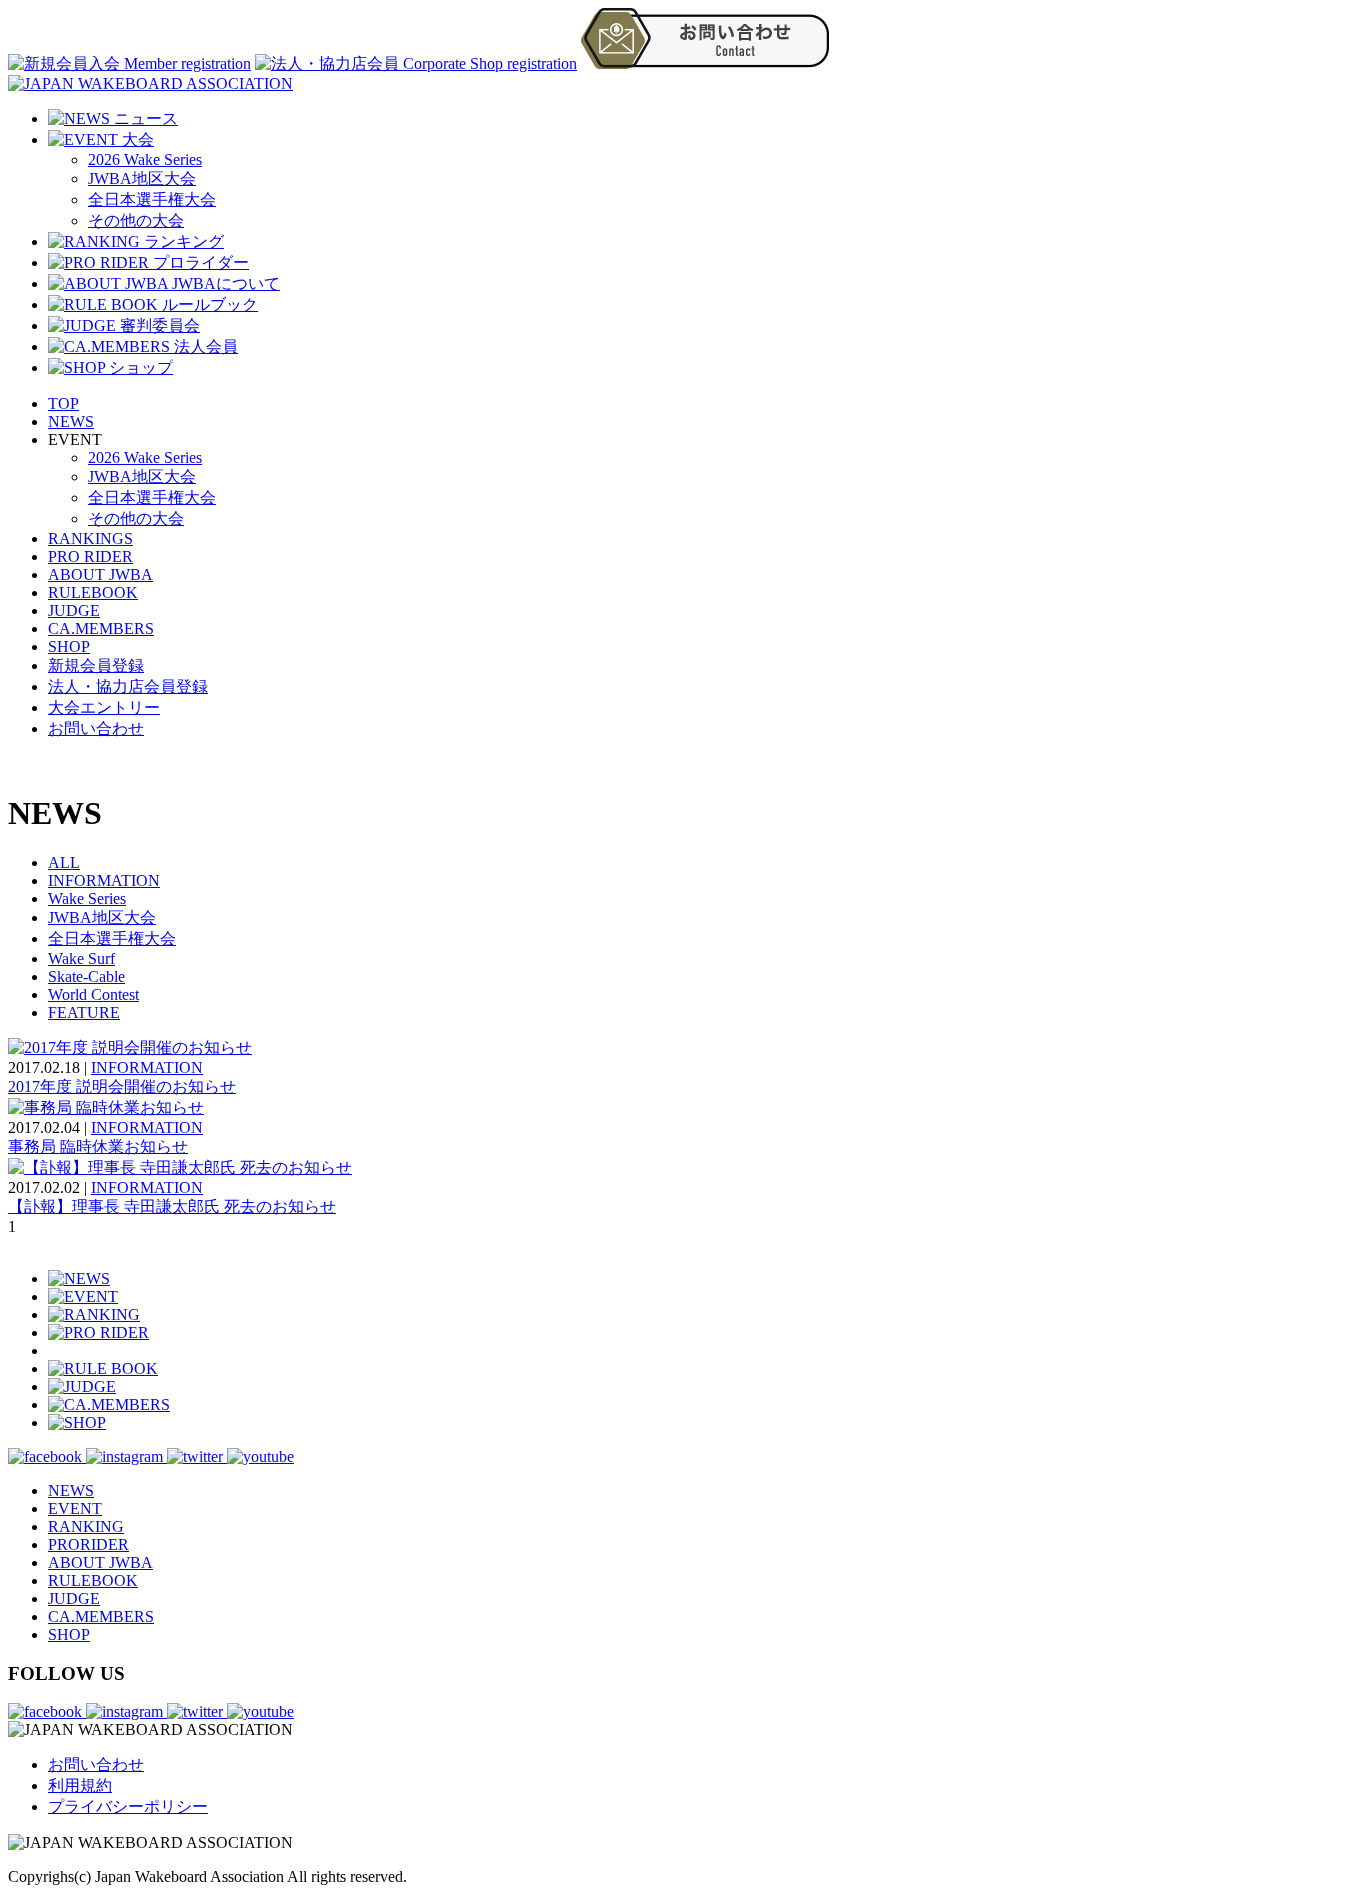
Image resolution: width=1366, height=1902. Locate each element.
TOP (63, 403)
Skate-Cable (86, 976)
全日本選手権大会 (152, 199)
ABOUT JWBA (100, 574)
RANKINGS (90, 538)
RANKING (86, 1526)
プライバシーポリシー (128, 1806)
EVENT (75, 1508)
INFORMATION (104, 880)
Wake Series (87, 898)
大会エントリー (104, 707)
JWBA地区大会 (142, 178)
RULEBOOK (93, 592)
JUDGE (74, 610)
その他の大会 (136, 220)
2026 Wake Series (145, 159)
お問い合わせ (96, 728)
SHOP (69, 646)
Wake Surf (81, 958)
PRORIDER (88, 1544)
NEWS (71, 421)
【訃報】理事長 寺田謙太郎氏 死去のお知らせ (172, 1206)
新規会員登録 (96, 665)
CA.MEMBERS (101, 628)
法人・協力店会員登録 (128, 686)
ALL (64, 862)
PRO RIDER (90, 556)
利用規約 (80, 1785)
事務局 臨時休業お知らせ (98, 1146)
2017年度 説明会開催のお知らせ (122, 1086)
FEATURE (84, 1012)
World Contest (93, 994)
